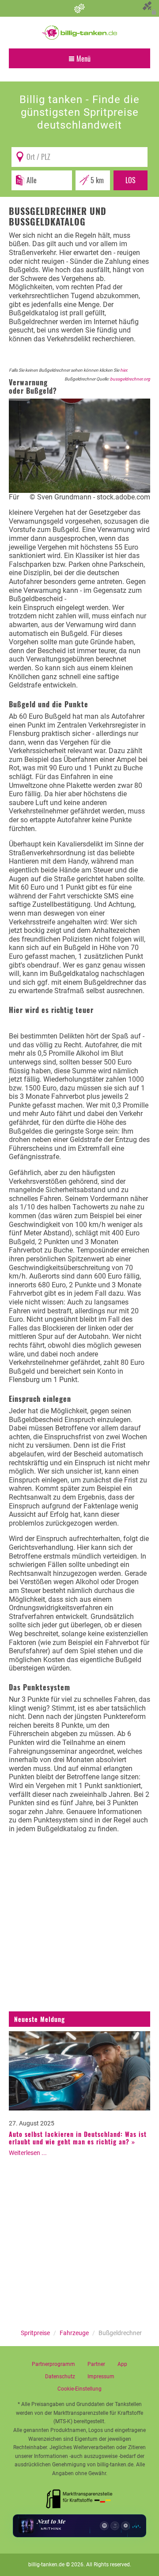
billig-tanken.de (46, 2565)
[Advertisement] (79, 1929)
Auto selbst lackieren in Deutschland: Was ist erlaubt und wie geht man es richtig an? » (78, 2138)
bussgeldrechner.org (130, 379)
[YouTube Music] (125, 2526)
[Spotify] (104, 2526)
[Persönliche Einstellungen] (79, 8)
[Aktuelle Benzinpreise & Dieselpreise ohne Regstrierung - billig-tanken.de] (79, 32)
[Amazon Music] (115, 2526)
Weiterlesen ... (28, 2153)
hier (123, 370)
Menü (83, 59)
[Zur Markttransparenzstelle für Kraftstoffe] (79, 2496)
